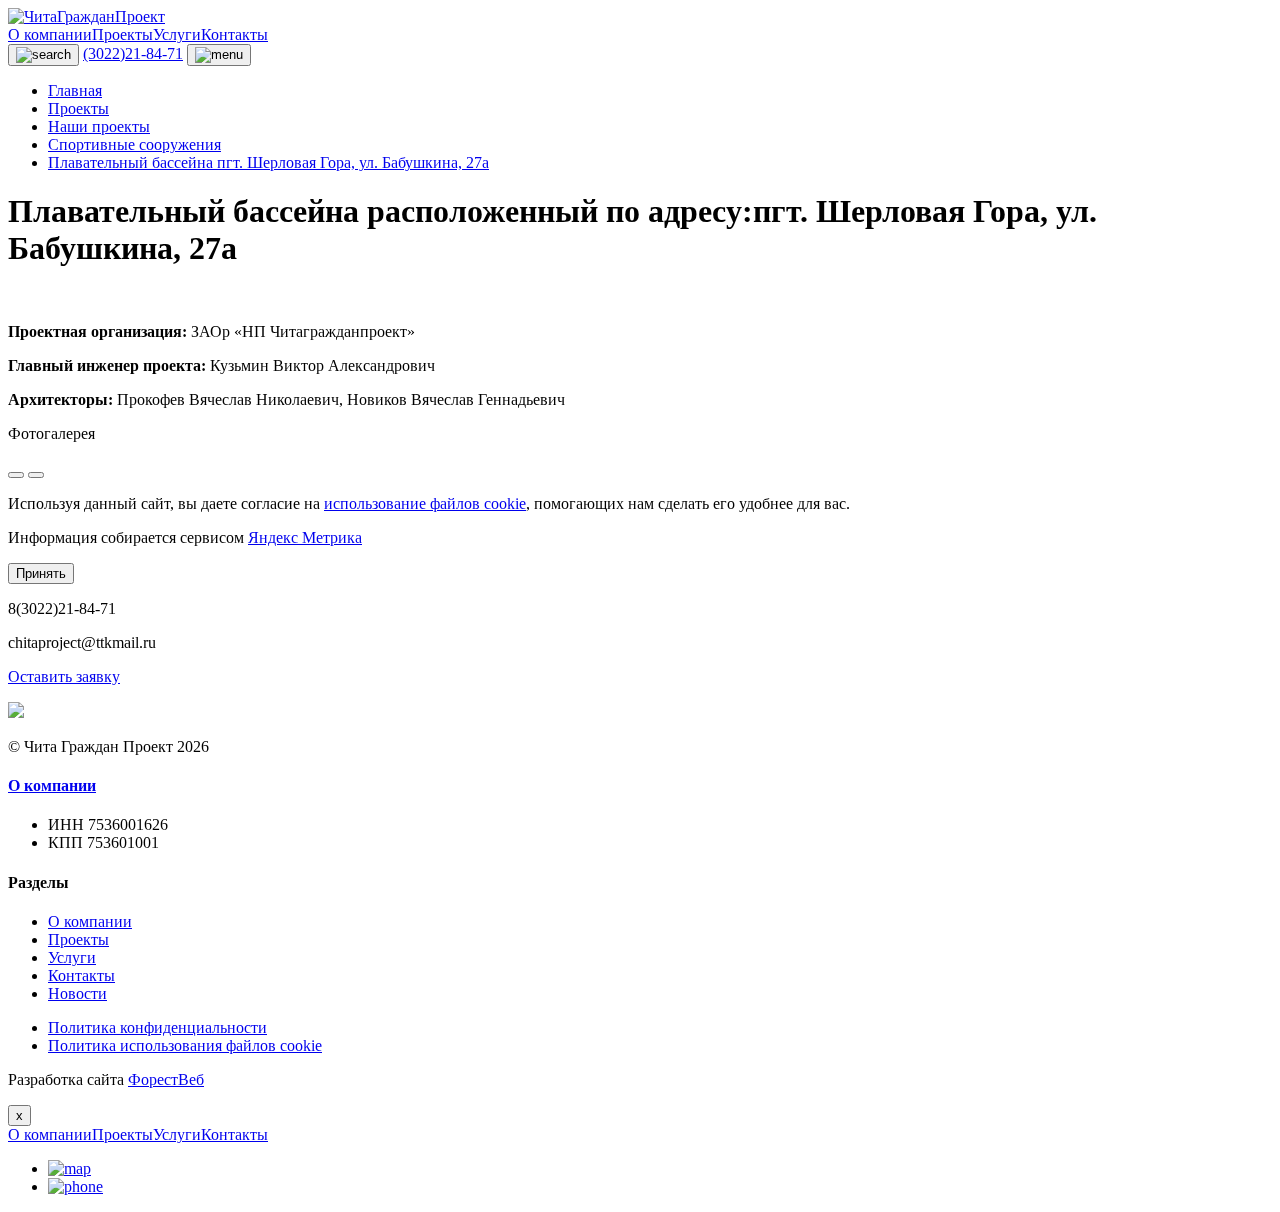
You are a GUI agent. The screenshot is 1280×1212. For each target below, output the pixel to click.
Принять (41, 573)
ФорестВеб (166, 1079)
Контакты (234, 34)
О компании (50, 34)
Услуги (177, 34)
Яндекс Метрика (305, 537)
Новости (77, 993)
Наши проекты (99, 126)
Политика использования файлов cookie (185, 1045)
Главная (75, 90)
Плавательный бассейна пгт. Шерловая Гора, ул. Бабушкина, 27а (268, 162)
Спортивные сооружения (134, 144)
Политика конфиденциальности (157, 1027)
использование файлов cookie (425, 503)
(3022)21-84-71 (133, 53)
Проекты (122, 34)
